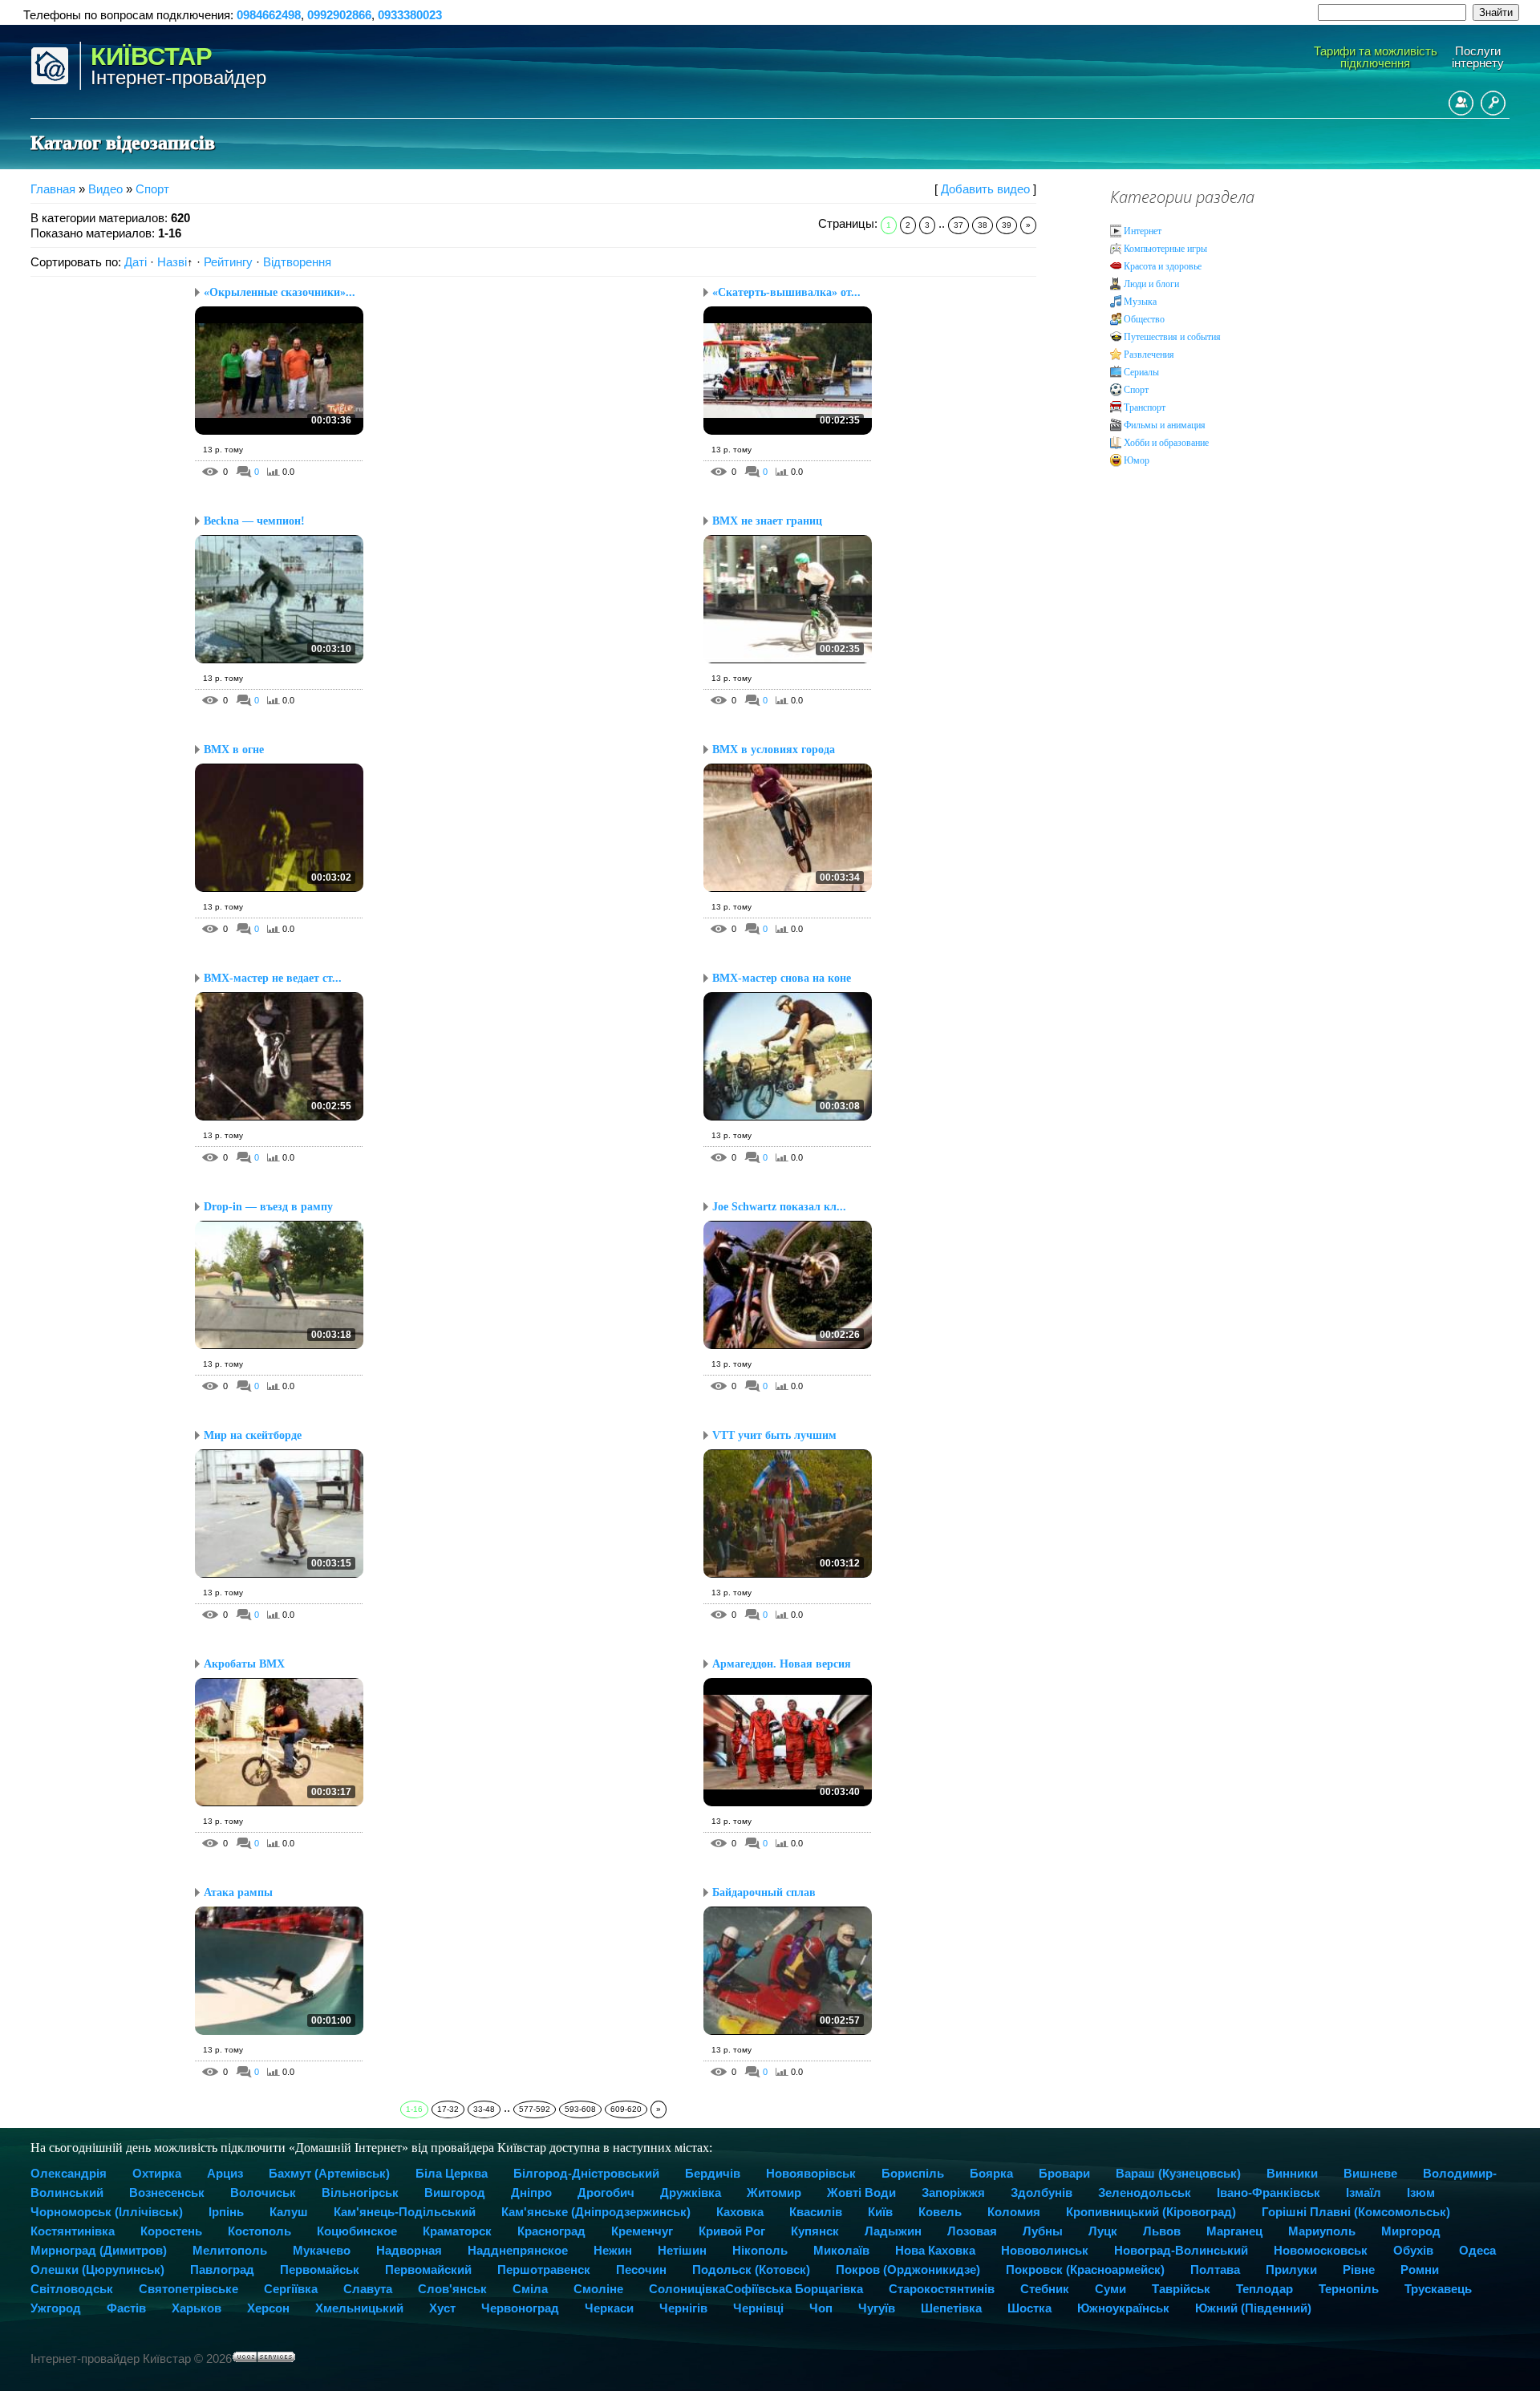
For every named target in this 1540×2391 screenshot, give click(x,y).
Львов (1162, 2231)
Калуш (289, 2212)
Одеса (1477, 2250)
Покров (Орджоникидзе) (908, 2269)
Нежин (613, 2250)
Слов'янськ (452, 2289)
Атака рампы (238, 1893)
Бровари (1064, 2173)
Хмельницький (359, 2308)
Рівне (1359, 2269)
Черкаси (609, 2308)
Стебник (1045, 2289)
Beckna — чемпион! (254, 521)
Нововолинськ (1045, 2250)
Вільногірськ (360, 2192)
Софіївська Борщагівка (794, 2289)
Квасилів (816, 2212)
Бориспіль (913, 2173)
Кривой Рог (732, 2231)
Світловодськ (72, 2289)
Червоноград (520, 2308)
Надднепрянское (518, 2250)
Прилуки (1291, 2269)
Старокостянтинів (942, 2289)
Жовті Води (861, 2192)
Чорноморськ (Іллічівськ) (107, 2212)
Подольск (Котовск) (751, 2269)
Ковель (940, 2212)
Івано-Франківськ (1268, 2192)
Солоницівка (687, 2289)
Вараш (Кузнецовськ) (1178, 2173)
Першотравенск (544, 2269)
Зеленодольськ (1145, 2192)
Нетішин (682, 2250)
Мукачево (322, 2250)
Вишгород (455, 2192)
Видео (105, 189)
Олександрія (69, 2173)
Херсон (268, 2308)
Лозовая (972, 2231)
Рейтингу (228, 262)
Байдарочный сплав (764, 1893)
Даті (136, 262)
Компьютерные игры (1165, 249)
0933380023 (410, 15)
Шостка (1029, 2308)
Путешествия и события (1172, 337)
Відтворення (297, 262)
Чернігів (683, 2308)
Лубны (1043, 2231)
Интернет (1143, 231)
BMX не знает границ (767, 521)
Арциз (225, 2173)
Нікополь (760, 2250)
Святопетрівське (188, 2289)
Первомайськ (320, 2269)
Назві (172, 262)
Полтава (1215, 2269)
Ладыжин (893, 2231)
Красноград (551, 2231)
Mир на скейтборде (253, 1435)
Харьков (197, 2308)
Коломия (1014, 2212)
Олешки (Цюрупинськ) (97, 2269)
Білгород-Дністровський (586, 2173)
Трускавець (1438, 2289)
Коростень (171, 2231)
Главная (53, 189)
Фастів (126, 2308)
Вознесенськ (167, 2192)
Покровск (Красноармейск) (1085, 2269)
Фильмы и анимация (1165, 425)
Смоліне (598, 2289)
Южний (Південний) (1253, 2308)
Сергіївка (291, 2289)
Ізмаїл (1364, 2192)
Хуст (442, 2308)
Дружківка (691, 2192)
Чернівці (758, 2308)
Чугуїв (877, 2308)
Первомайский (428, 2269)
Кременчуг (642, 2231)
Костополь (259, 2231)
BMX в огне (234, 750)
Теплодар (1264, 2289)
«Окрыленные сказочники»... (280, 292)
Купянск (815, 2231)
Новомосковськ (1321, 2250)
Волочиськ (263, 2192)
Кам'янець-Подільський (405, 2212)
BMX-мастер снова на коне (782, 978)
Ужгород (56, 2308)
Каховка (740, 2212)
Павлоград (222, 2269)
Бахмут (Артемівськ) (329, 2173)
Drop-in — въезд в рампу (268, 1207)
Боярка (991, 2173)
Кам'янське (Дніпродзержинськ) (596, 2212)
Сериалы (1141, 372)
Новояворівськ (811, 2173)
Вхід (1493, 103)
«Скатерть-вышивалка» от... (786, 292)
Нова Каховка (935, 2250)
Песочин (641, 2269)
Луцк (1103, 2231)
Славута (368, 2289)
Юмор (1137, 460)
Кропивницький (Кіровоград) (1151, 2212)
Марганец (1234, 2231)
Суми (1110, 2289)
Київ (880, 2212)
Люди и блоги (1151, 284)
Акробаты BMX (244, 1664)
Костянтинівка (73, 2231)
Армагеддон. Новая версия (782, 1664)
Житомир (774, 2192)
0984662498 (269, 15)
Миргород (1411, 2231)
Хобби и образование (1166, 443)
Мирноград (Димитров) (99, 2250)
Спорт (152, 189)
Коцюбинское (357, 2231)
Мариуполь (1322, 2231)
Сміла (530, 2289)
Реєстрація (1461, 103)
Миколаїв (841, 2250)
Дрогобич (606, 2192)
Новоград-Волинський (1181, 2250)
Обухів (1413, 2250)
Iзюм (1421, 2192)
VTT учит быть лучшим (774, 1435)
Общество (1144, 319)
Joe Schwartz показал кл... (779, 1207)
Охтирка (157, 2173)
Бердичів (713, 2173)
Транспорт (1145, 407)
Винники (1292, 2173)
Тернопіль (1349, 2289)
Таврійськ (1181, 2289)
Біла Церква (452, 2173)
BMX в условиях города (774, 750)
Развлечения (1149, 355)
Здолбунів (1042, 2192)
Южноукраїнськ (1123, 2308)
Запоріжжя (953, 2192)
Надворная (409, 2250)
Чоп (821, 2308)
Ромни (1420, 2269)
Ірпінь (226, 2212)
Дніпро (531, 2192)
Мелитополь (230, 2250)
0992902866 (339, 15)
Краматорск (457, 2231)
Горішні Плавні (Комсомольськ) (1356, 2212)
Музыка (1140, 302)
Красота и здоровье (1163, 266)
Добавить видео (985, 189)
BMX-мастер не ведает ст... (273, 978)
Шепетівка (951, 2308)
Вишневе (1370, 2173)
